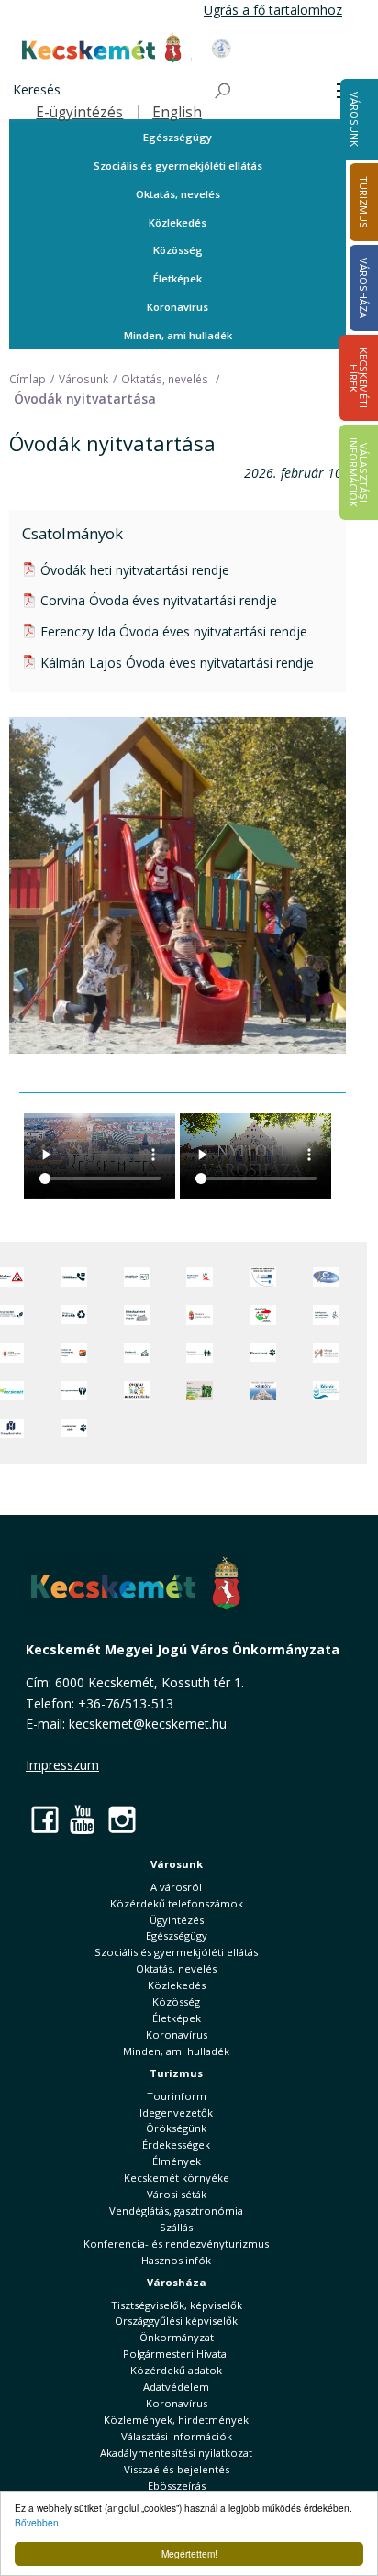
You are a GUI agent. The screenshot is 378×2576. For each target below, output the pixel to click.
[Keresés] (224, 91)
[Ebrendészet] (263, 1353)
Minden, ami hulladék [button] (178, 335)
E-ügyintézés (79, 112)
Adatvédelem (176, 2387)
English (177, 112)
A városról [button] (176, 1887)
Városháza (177, 2282)
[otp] (200, 1391)
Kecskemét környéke (177, 2178)
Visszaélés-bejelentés (177, 2469)
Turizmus (176, 2073)
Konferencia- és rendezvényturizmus (176, 2244)
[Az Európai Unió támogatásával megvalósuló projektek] (263, 1277)
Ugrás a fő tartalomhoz (273, 10)
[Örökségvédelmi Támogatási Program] (137, 1315)
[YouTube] (83, 1819)
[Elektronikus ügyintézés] (200, 1277)
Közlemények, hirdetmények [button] (176, 2420)
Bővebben (37, 2522)
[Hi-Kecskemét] (326, 1277)
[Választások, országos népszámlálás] (263, 1315)
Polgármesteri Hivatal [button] (176, 2354)
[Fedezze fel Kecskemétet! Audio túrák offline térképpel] (74, 1353)
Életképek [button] (178, 278)
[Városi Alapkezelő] (326, 1353)
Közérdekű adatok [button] (176, 2370)
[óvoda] (137, 1391)
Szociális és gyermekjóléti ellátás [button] (178, 166)
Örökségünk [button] (176, 2128)
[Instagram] (122, 1819)
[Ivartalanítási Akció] (74, 1428)
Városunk (355, 119)
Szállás (176, 2227)
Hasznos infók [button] (176, 2260)
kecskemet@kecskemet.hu (148, 1724)
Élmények (177, 2161)
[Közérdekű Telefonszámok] (74, 1277)
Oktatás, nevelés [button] (178, 194)
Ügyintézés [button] (177, 1920)
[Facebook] (45, 1819)
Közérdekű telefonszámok (177, 1903)
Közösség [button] (178, 250)
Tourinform (177, 2096)
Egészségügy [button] (178, 137)
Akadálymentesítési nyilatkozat (176, 2453)
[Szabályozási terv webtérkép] (326, 1315)
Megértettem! (189, 2554)
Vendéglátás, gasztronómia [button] (176, 2211)
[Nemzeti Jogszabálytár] (200, 1315)
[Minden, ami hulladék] (74, 1315)
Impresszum (62, 1765)
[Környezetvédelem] (74, 1391)
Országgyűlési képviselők (176, 2321)
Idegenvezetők (176, 2112)
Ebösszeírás (177, 2486)
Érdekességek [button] (176, 2145)
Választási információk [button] (177, 2436)
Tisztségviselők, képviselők (177, 2305)
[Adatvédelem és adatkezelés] (137, 1277)
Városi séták (177, 2194)
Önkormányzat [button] (177, 2337)
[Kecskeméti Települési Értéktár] (137, 1353)
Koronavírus (178, 307)
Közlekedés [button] (178, 222)
